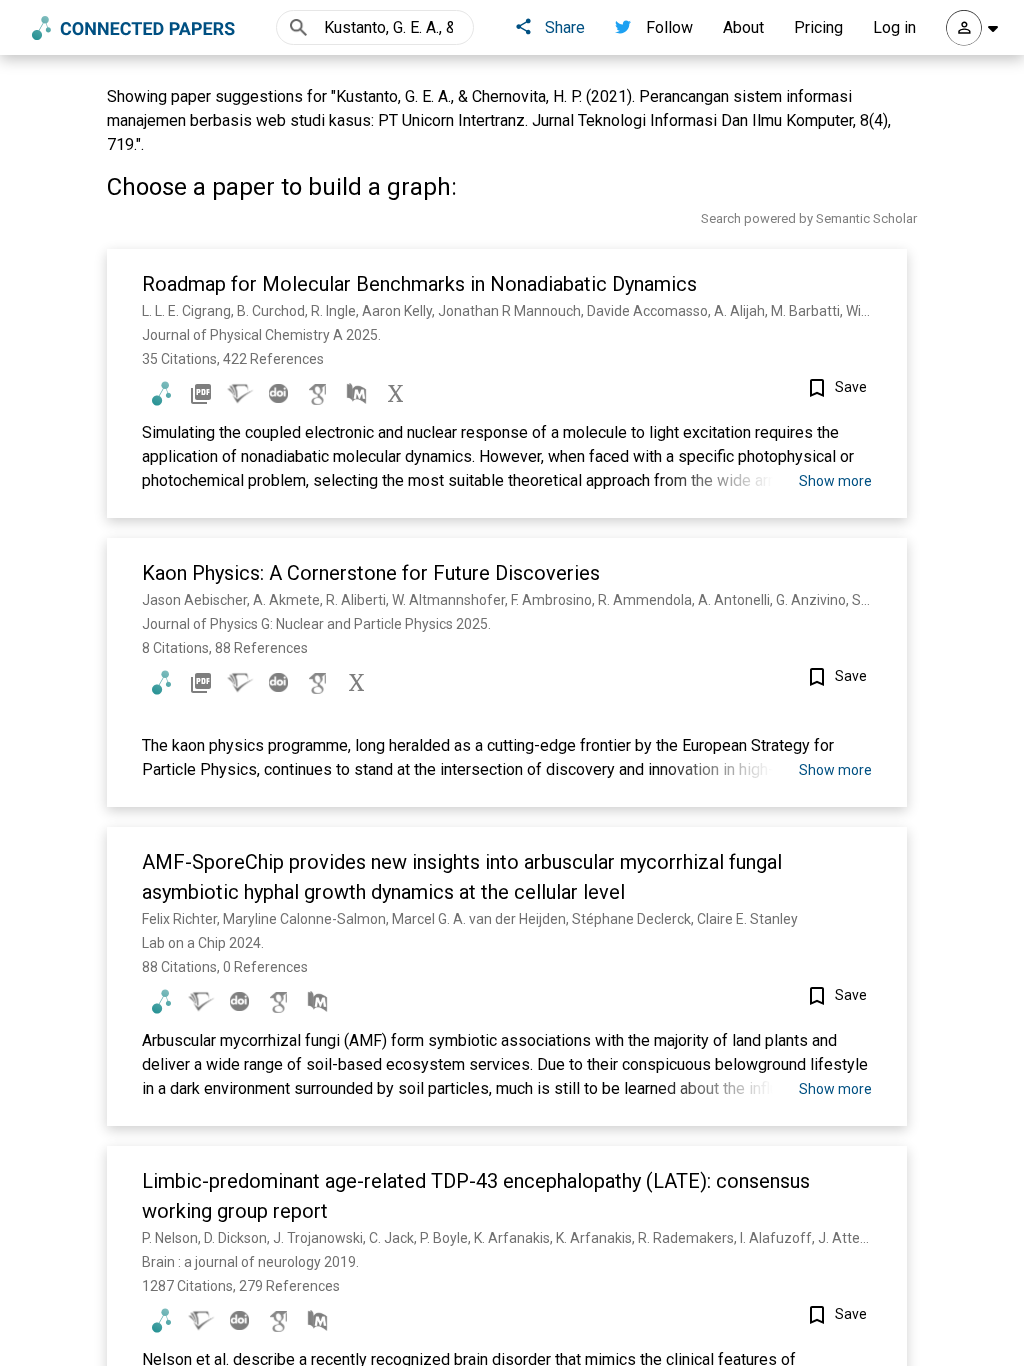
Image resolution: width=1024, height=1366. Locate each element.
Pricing (818, 27)
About (743, 27)
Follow (669, 27)
